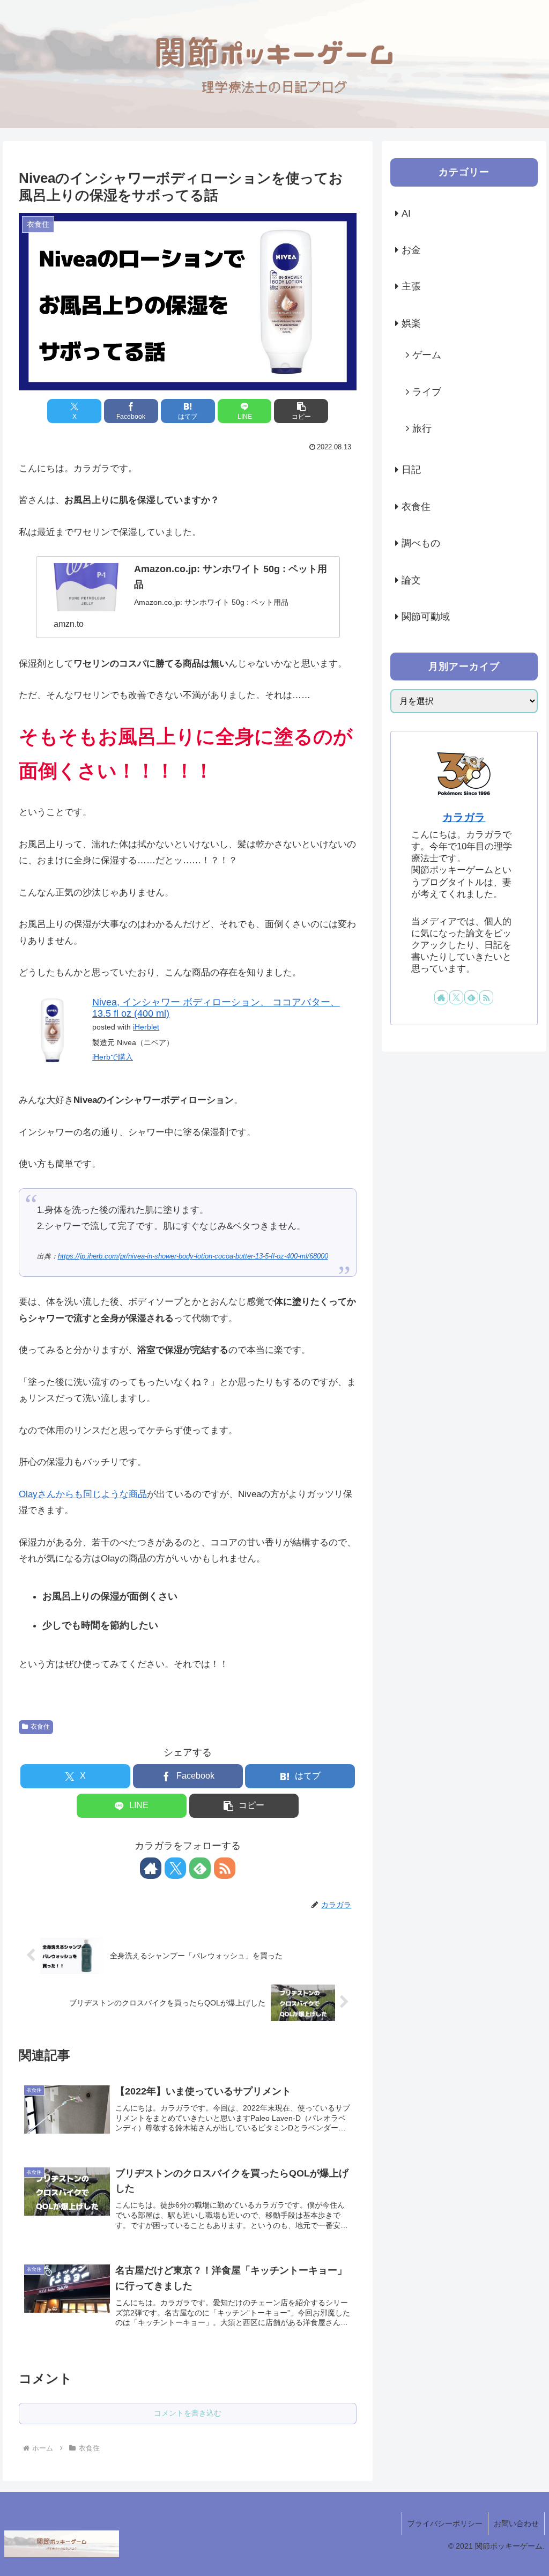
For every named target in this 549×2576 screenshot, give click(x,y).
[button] (301, 411)
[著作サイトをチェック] (151, 1868)
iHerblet (146, 1027)
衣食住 (40, 1727)
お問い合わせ (516, 2523)
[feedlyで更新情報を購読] (200, 1868)
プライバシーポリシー (445, 2523)
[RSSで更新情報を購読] (225, 1868)
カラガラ (464, 817)
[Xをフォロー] (175, 1868)
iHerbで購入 (113, 1057)
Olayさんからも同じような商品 (83, 1494)
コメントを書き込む (188, 2413)
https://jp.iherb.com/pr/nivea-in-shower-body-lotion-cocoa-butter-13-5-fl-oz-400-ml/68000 (193, 1256)
